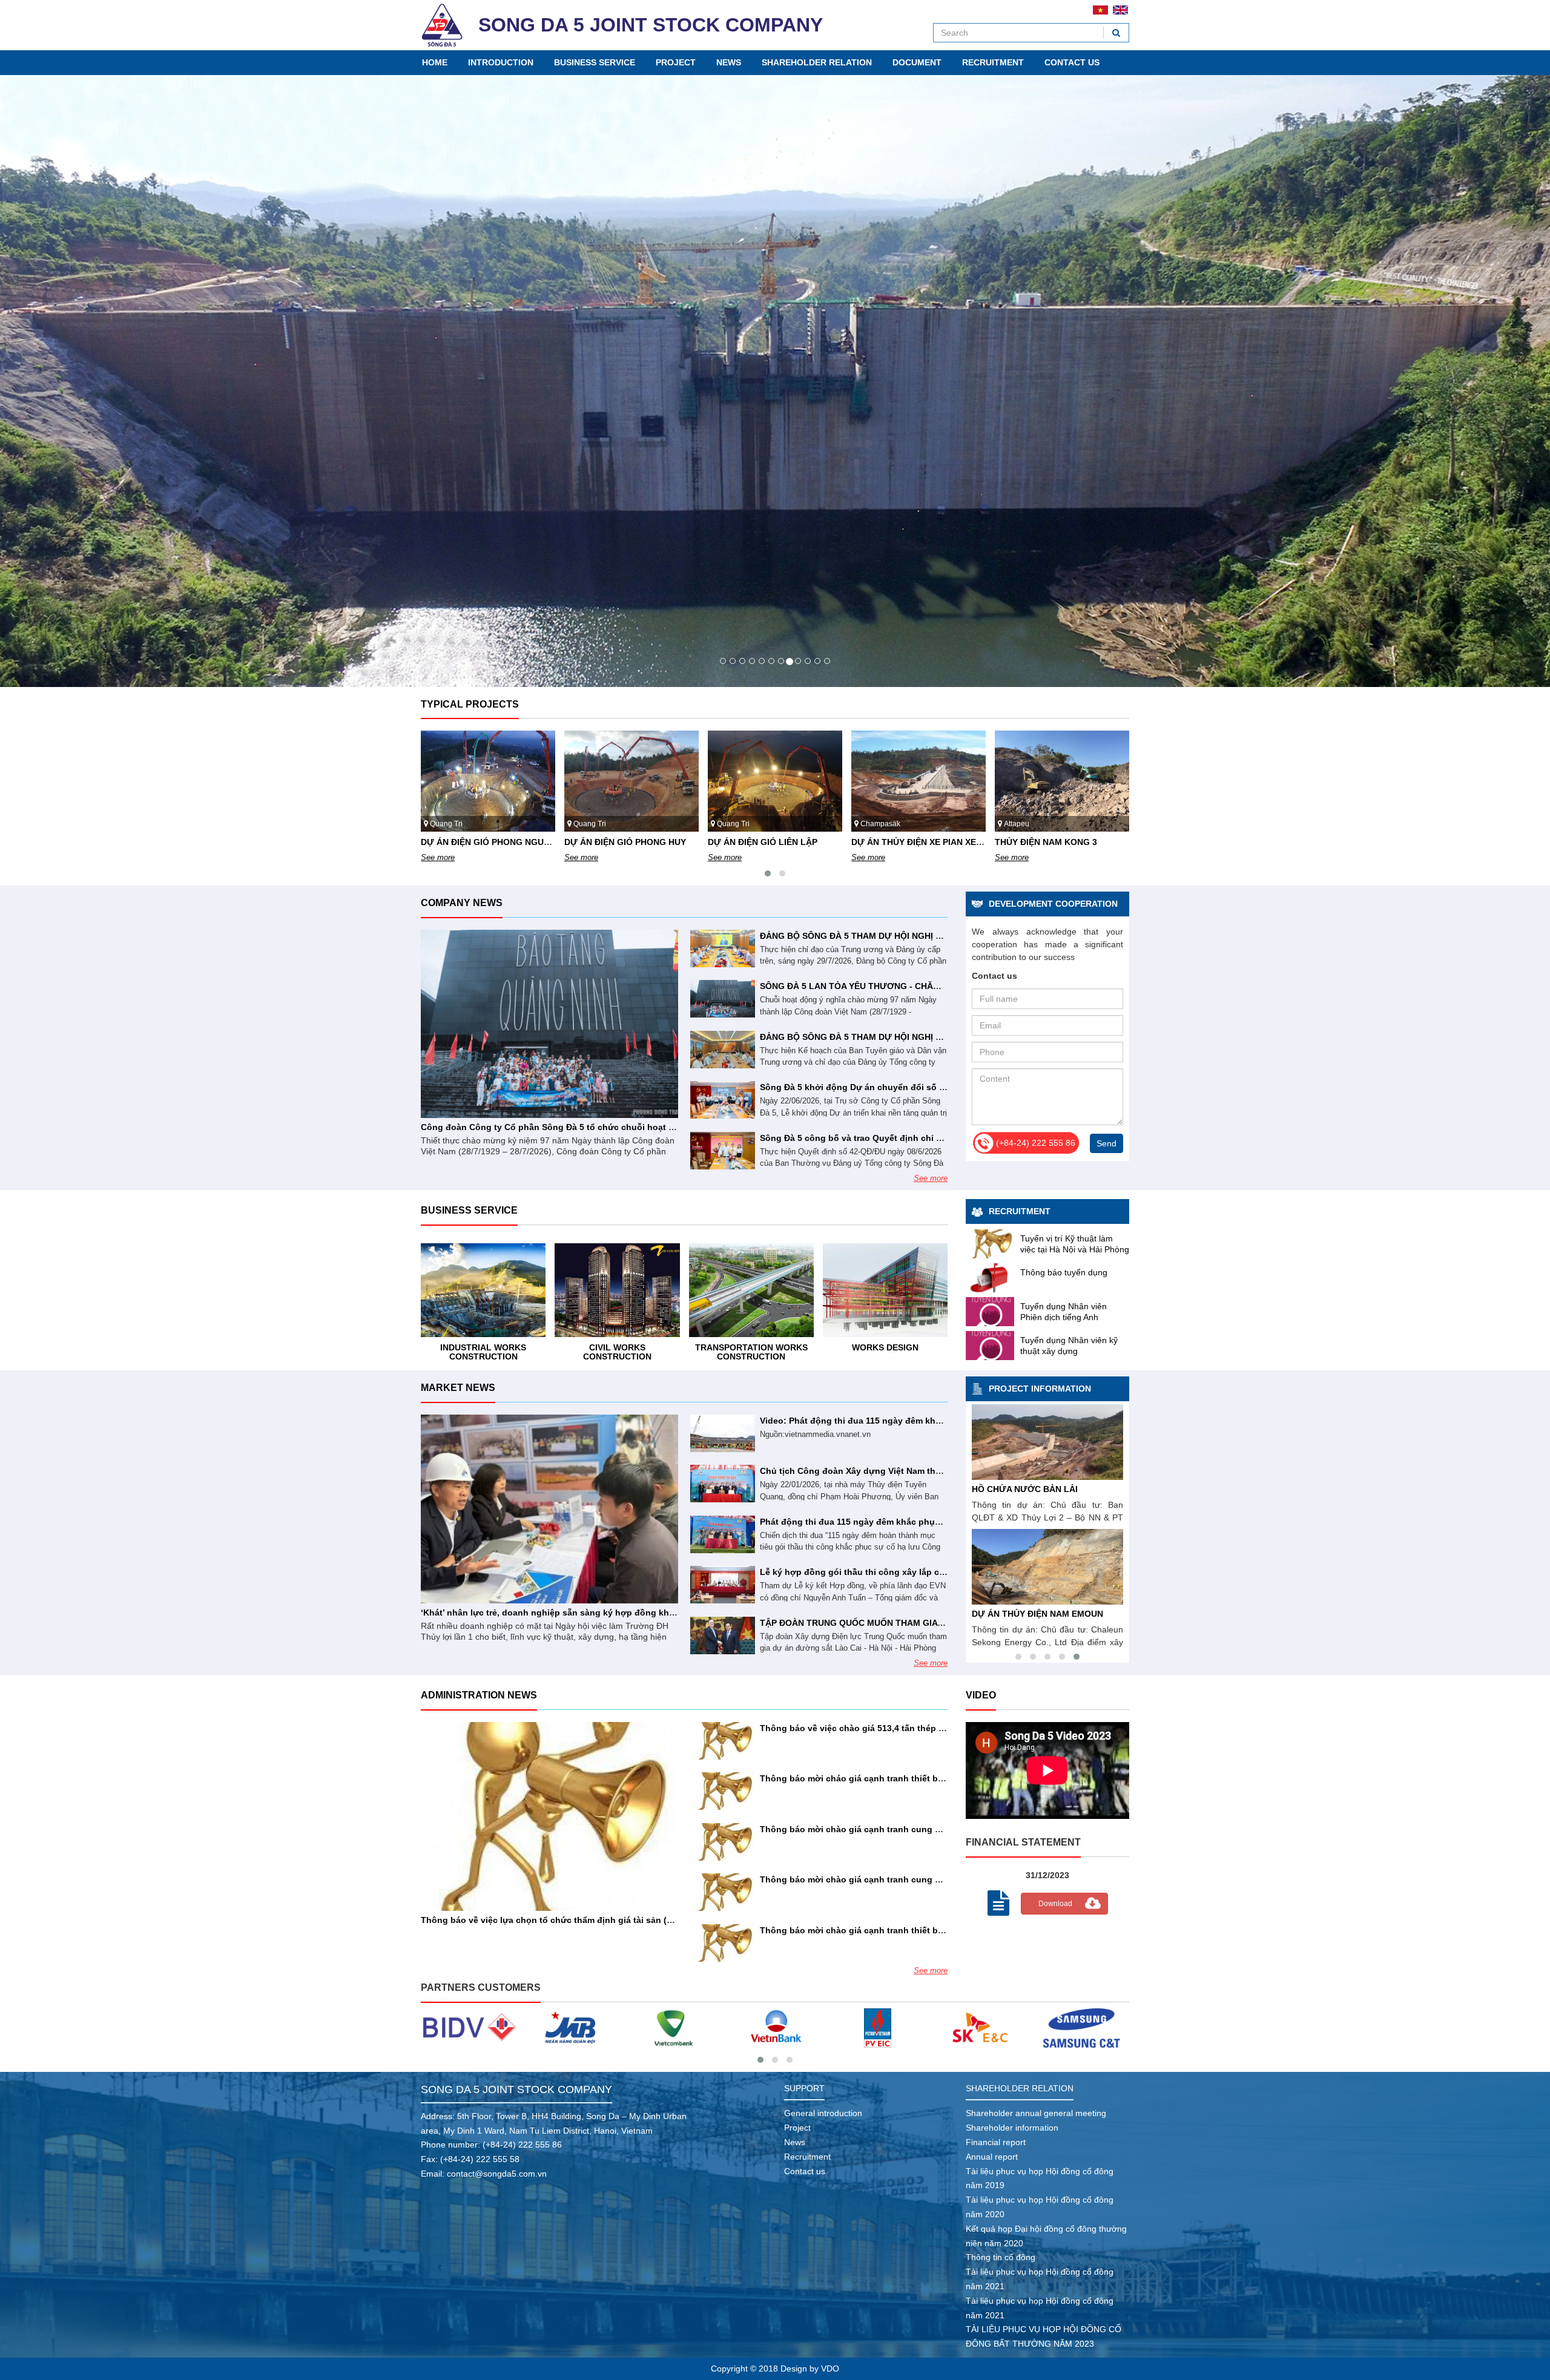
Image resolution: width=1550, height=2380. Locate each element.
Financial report (996, 2142)
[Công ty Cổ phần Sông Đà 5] (442, 25)
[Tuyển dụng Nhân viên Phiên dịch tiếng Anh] (990, 1312)
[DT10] (775, 2028)
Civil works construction (483, 1352)
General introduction (823, 2113)
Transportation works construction (618, 1352)
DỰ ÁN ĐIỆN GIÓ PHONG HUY (482, 842)
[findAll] (1116, 33)
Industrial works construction (885, 1352)
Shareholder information (1012, 2128)
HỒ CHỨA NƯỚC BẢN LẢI (1048, 842)
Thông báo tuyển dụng (1064, 1272)
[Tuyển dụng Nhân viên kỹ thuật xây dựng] (990, 1346)
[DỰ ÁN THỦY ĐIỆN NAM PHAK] (1047, 1442)
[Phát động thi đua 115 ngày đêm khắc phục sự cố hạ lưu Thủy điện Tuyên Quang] (723, 1534)
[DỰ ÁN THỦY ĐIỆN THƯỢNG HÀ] (1047, 1567)
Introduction (501, 62)
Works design (751, 1347)
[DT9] (878, 2028)
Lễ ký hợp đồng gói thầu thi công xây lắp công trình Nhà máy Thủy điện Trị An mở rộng (942, 1572)
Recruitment (993, 62)
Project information (1040, 1389)
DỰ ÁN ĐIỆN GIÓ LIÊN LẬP (619, 842)
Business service (595, 62)
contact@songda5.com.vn (497, 2174)
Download (1055, 1904)
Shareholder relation (817, 62)
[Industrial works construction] (885, 1290)
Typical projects (470, 704)
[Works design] (751, 1290)
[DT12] (571, 2028)
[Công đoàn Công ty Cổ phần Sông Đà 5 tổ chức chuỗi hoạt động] (549, 1024)
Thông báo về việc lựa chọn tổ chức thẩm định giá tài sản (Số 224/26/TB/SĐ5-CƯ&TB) (599, 1920)
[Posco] (1082, 2028)
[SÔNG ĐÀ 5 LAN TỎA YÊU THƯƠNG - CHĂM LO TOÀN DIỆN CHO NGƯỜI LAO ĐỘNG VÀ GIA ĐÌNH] (723, 999)
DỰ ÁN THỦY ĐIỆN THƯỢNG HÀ (1037, 1614)
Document (917, 62)
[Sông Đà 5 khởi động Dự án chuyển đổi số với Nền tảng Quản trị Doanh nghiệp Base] (723, 1100)
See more (438, 857)
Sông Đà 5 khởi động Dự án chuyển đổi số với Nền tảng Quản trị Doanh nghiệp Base (936, 1087)
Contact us (1072, 62)
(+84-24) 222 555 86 (522, 2145)
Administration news (479, 1695)
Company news (462, 903)
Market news (458, 1388)
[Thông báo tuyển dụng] (990, 1278)
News (729, 62)
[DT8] (979, 2028)
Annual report (992, 2157)
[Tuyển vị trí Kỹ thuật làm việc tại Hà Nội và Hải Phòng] (990, 1244)
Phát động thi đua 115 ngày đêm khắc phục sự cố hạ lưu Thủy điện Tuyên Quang (928, 1522)
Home (435, 62)
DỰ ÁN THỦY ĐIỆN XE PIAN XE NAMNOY (790, 842)
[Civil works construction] (483, 1290)
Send (1106, 1143)
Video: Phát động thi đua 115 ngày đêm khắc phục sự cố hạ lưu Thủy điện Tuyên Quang (943, 1421)
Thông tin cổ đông (1001, 2257)
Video (981, 1695)
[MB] (469, 2028)
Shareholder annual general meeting (1036, 2113)
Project (676, 62)
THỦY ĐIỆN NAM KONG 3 (902, 842)
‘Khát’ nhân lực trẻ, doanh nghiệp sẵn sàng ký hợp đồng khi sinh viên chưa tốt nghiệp (601, 1612)
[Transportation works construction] (618, 1290)
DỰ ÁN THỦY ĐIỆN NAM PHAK (1034, 1489)
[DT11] (674, 2028)
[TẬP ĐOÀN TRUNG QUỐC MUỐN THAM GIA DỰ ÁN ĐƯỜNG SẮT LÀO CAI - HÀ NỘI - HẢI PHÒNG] (723, 1635)
